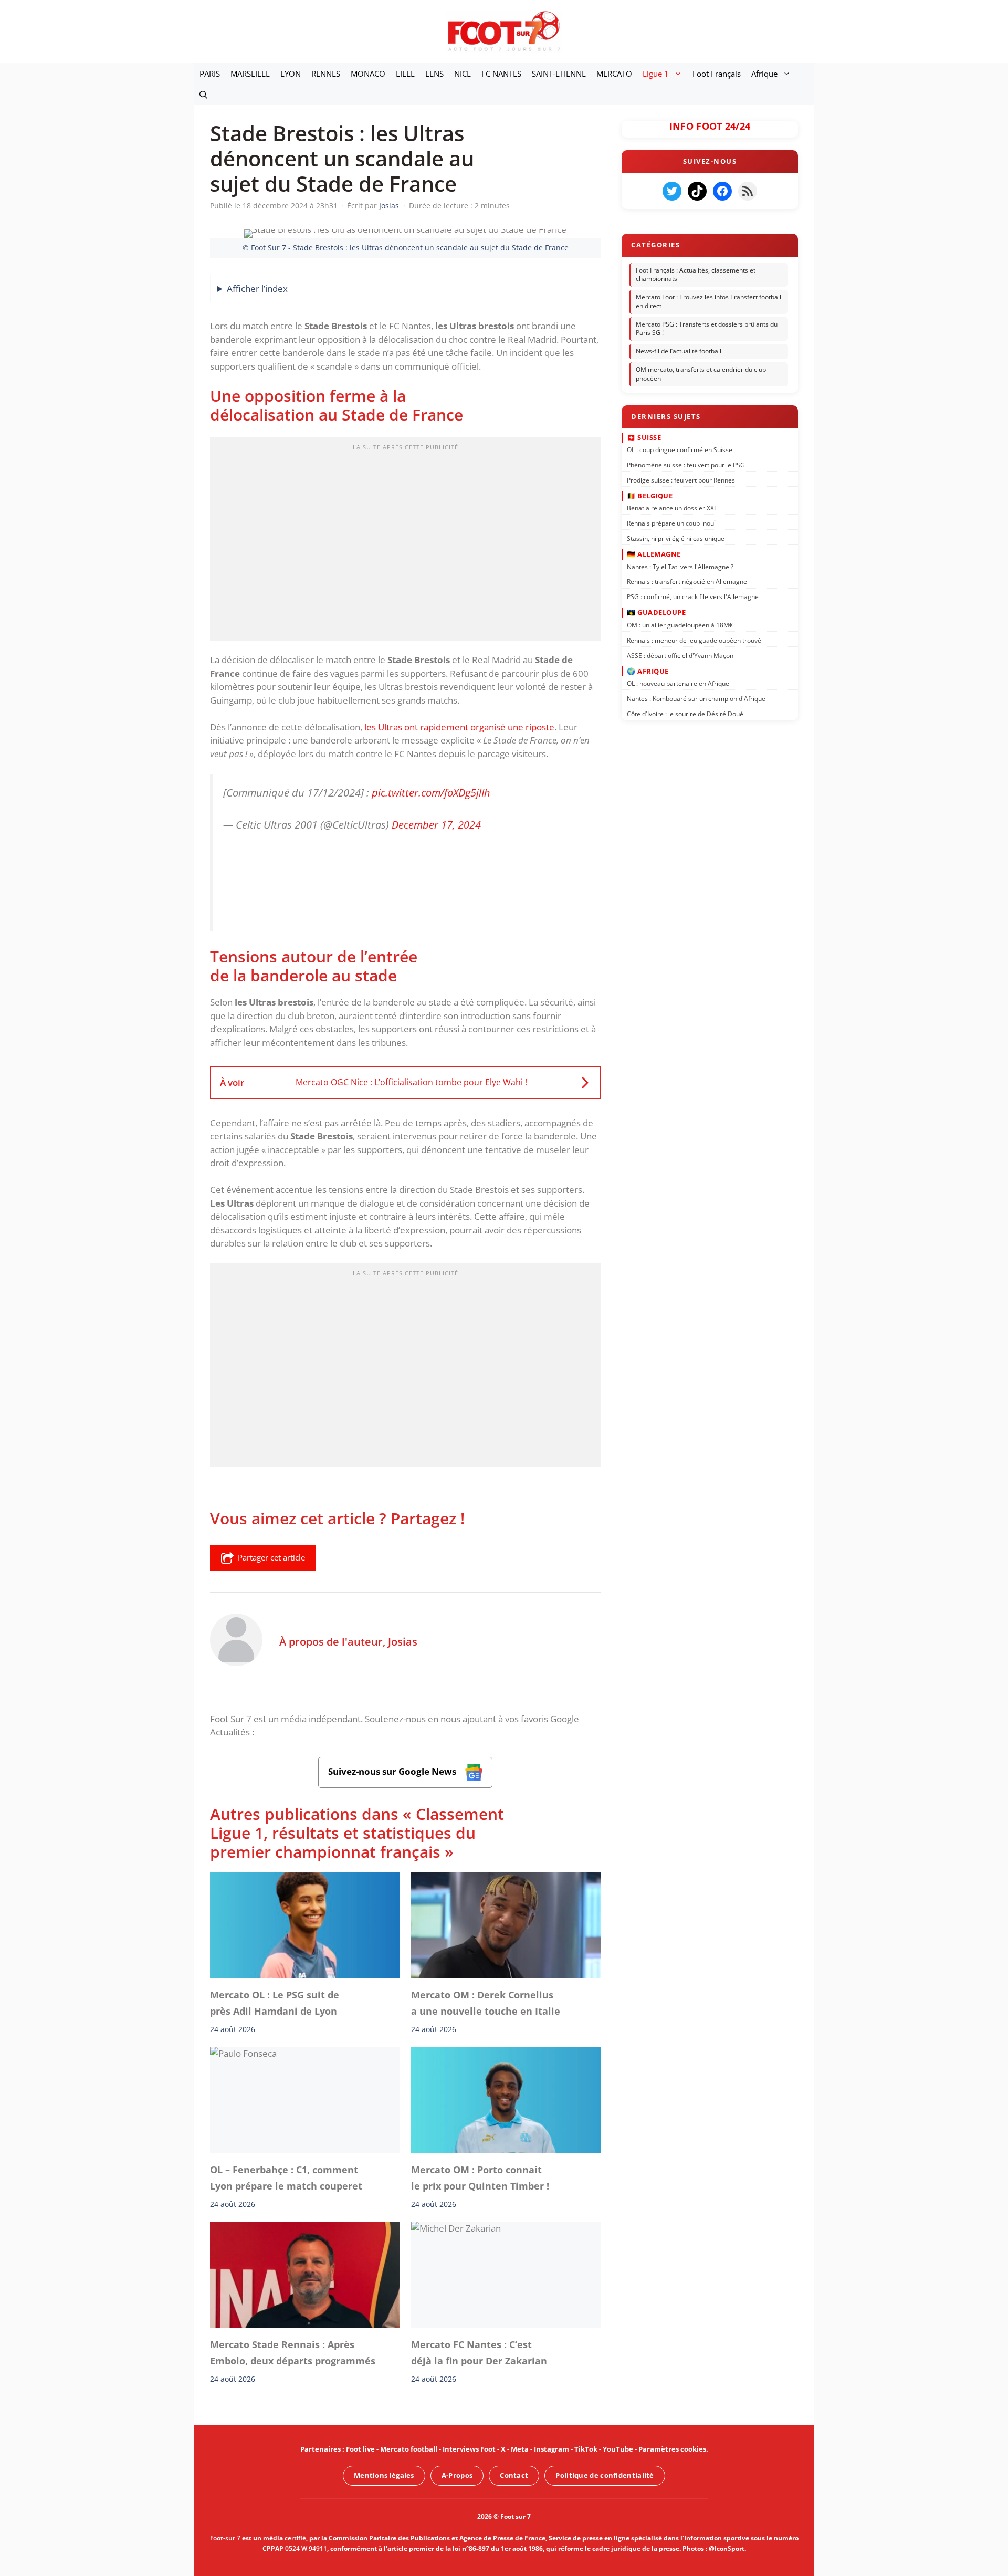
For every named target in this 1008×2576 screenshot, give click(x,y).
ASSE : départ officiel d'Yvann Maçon (680, 655)
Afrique (764, 74)
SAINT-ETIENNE (559, 74)
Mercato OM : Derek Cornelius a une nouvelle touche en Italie (486, 2003)
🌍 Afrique (648, 671)
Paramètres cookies (672, 2449)
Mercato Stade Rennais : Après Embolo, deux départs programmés (293, 2352)
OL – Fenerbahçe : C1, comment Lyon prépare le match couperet (286, 2177)
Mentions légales (384, 2475)
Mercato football (409, 2449)
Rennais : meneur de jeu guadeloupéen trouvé (694, 640)
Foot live (360, 2449)
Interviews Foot (469, 2449)
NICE (463, 74)
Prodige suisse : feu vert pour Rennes (681, 480)
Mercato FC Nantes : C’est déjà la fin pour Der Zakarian (479, 2352)
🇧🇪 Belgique (650, 496)
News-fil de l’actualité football (679, 351)
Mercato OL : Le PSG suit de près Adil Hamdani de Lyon (275, 2003)
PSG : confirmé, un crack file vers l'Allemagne (693, 597)
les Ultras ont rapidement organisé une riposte (459, 727)
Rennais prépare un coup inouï (671, 523)
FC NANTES (501, 74)
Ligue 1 (656, 74)
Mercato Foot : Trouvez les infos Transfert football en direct (708, 301)
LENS (434, 74)
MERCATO (614, 74)
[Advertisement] (405, 542)
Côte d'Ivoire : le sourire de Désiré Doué (685, 714)
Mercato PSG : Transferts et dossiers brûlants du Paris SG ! (707, 329)
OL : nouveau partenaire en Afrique (678, 683)
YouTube (618, 2449)
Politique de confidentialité (605, 2475)
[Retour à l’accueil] (504, 31)
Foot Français (717, 74)
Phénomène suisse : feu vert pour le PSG (686, 465)
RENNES (326, 74)
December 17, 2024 (436, 824)
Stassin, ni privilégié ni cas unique (676, 538)
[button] (203, 95)
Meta (520, 2449)
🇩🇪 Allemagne (654, 554)
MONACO (368, 74)
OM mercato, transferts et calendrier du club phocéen (701, 374)
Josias (403, 1641)
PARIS (210, 74)
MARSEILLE (250, 74)
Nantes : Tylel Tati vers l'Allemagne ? (680, 566)
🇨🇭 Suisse (644, 437)
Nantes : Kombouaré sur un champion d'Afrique (696, 699)
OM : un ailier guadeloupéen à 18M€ (680, 625)
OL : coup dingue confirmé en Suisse (680, 450)
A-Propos (457, 2475)
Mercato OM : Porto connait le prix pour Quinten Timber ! (480, 2177)
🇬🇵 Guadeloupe (656, 612)
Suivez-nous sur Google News (393, 1771)
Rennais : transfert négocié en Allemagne (687, 582)
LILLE (405, 74)
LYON (291, 74)
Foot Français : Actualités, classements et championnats (696, 275)
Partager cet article (271, 1557)
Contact (514, 2475)
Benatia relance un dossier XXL (672, 508)
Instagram (552, 2449)
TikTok (586, 2449)
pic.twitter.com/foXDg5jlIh (431, 792)
